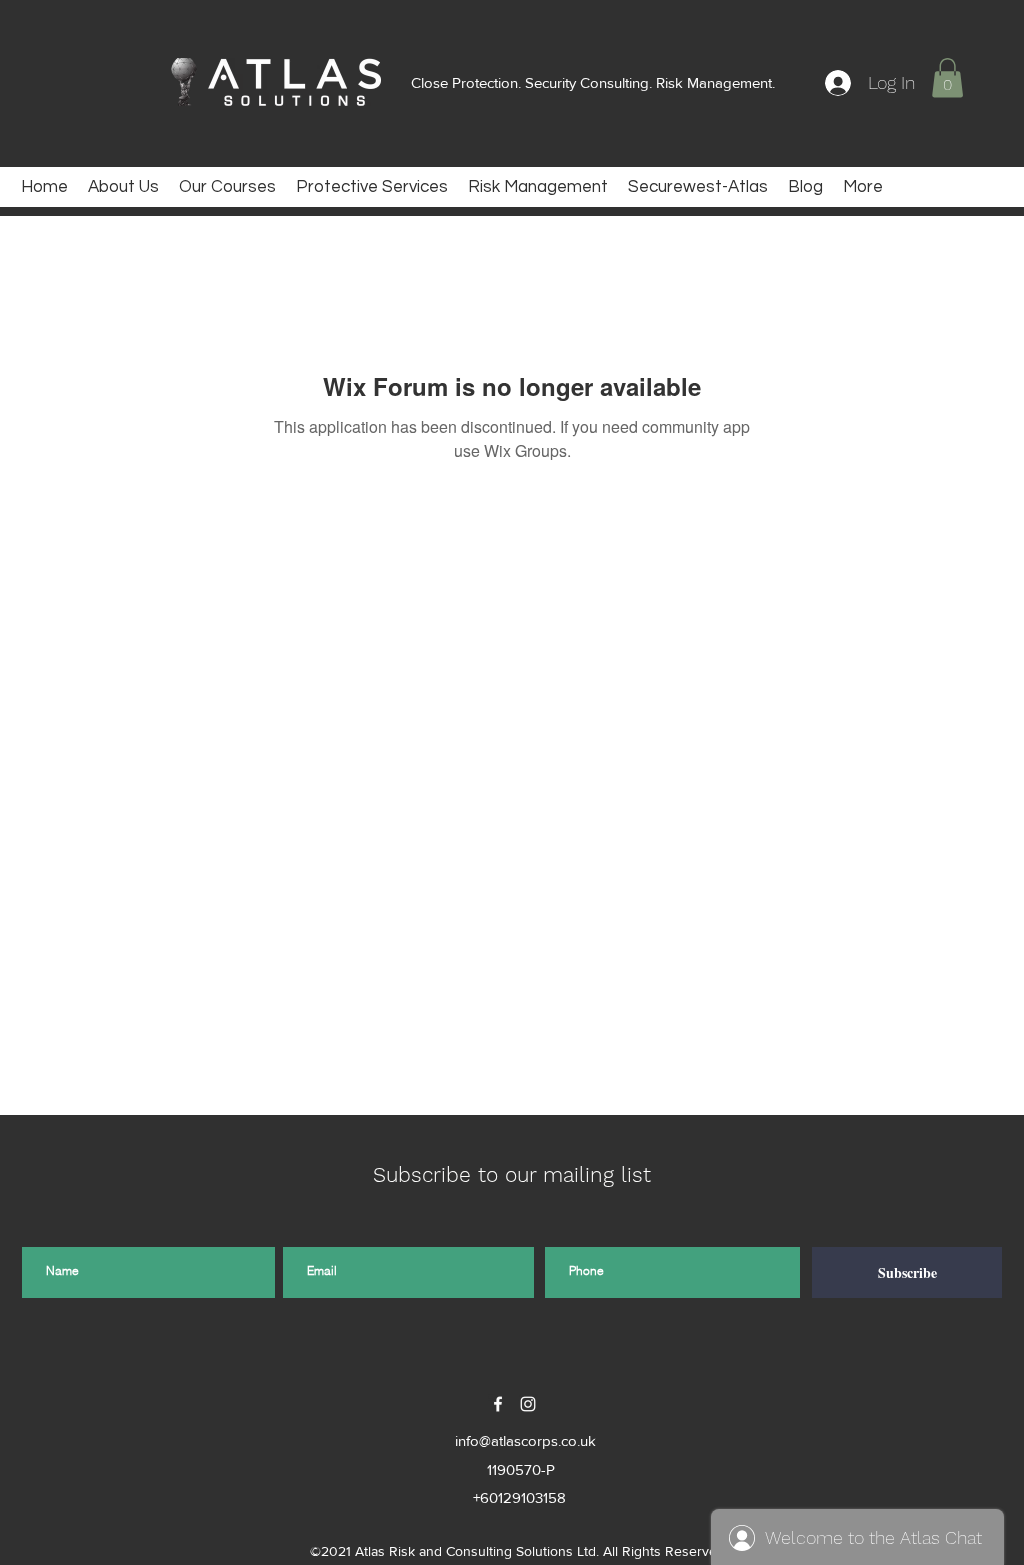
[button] (947, 77)
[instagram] (528, 1404)
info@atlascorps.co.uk (525, 1440)
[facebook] (498, 1404)
